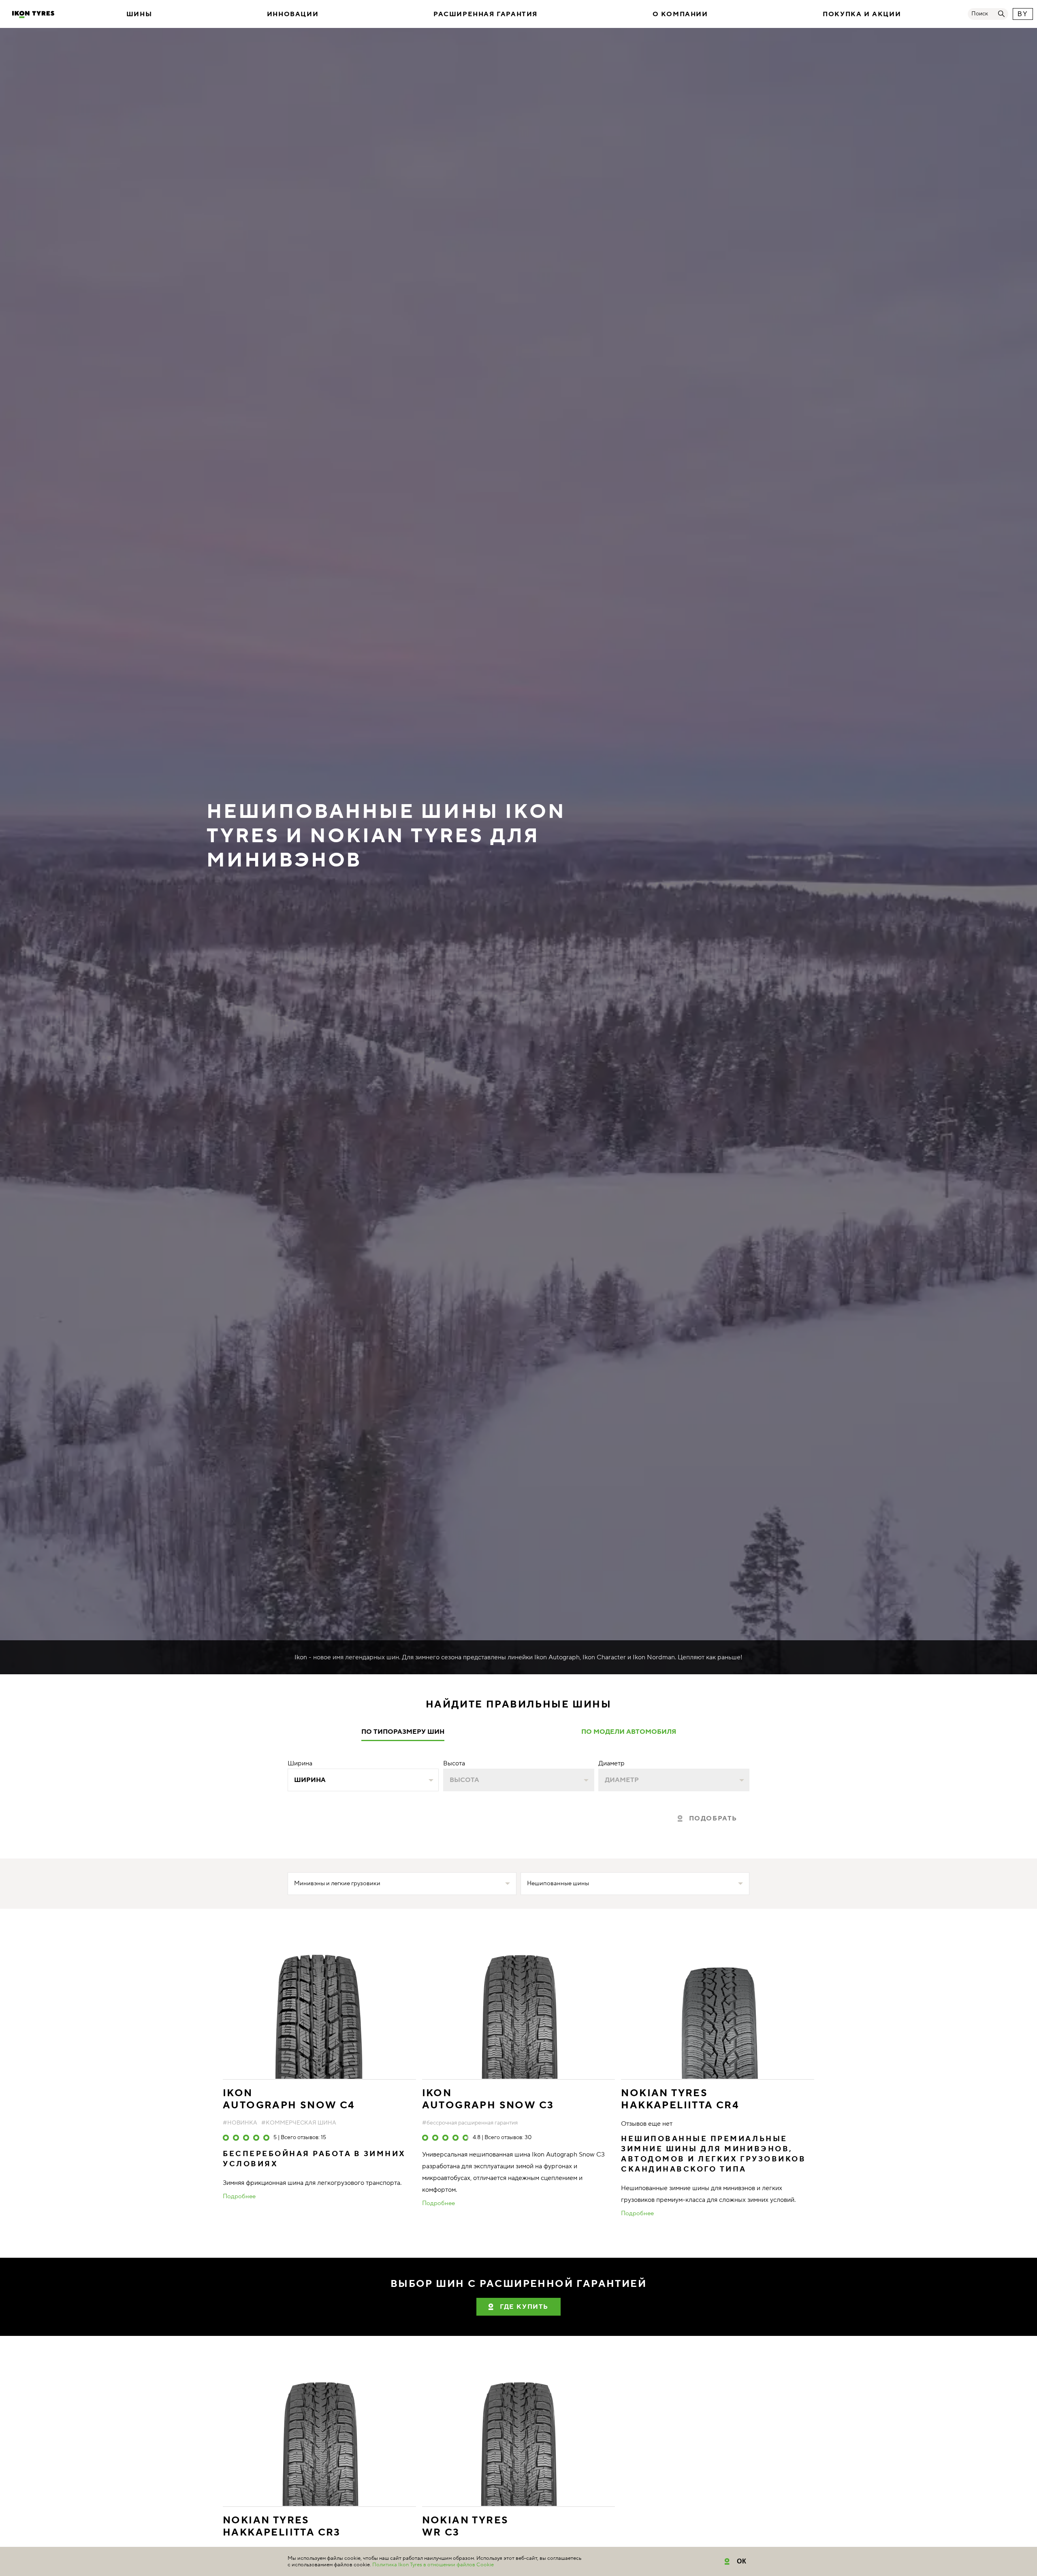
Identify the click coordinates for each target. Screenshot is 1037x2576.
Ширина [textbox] (310, 1780)
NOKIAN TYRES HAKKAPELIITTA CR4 (680, 2099)
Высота (454, 1763)
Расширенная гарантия (485, 14)
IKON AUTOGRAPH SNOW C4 (289, 2099)
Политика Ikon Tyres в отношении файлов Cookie (433, 2565)
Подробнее (239, 2197)
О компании (680, 14)
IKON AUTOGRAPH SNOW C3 (488, 2099)
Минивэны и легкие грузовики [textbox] (337, 1883)
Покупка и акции (862, 14)
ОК (742, 2561)
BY (1023, 14)
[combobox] (363, 1780)
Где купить (524, 2307)
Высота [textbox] (464, 1780)
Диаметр (611, 1763)
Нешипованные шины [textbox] (558, 1883)
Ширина (300, 1763)
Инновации (293, 14)
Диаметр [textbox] (622, 1780)
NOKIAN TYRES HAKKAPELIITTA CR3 (282, 2527)
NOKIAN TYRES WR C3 (465, 2527)
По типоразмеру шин (403, 1732)
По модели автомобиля (629, 1732)
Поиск (980, 14)
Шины (139, 14)
